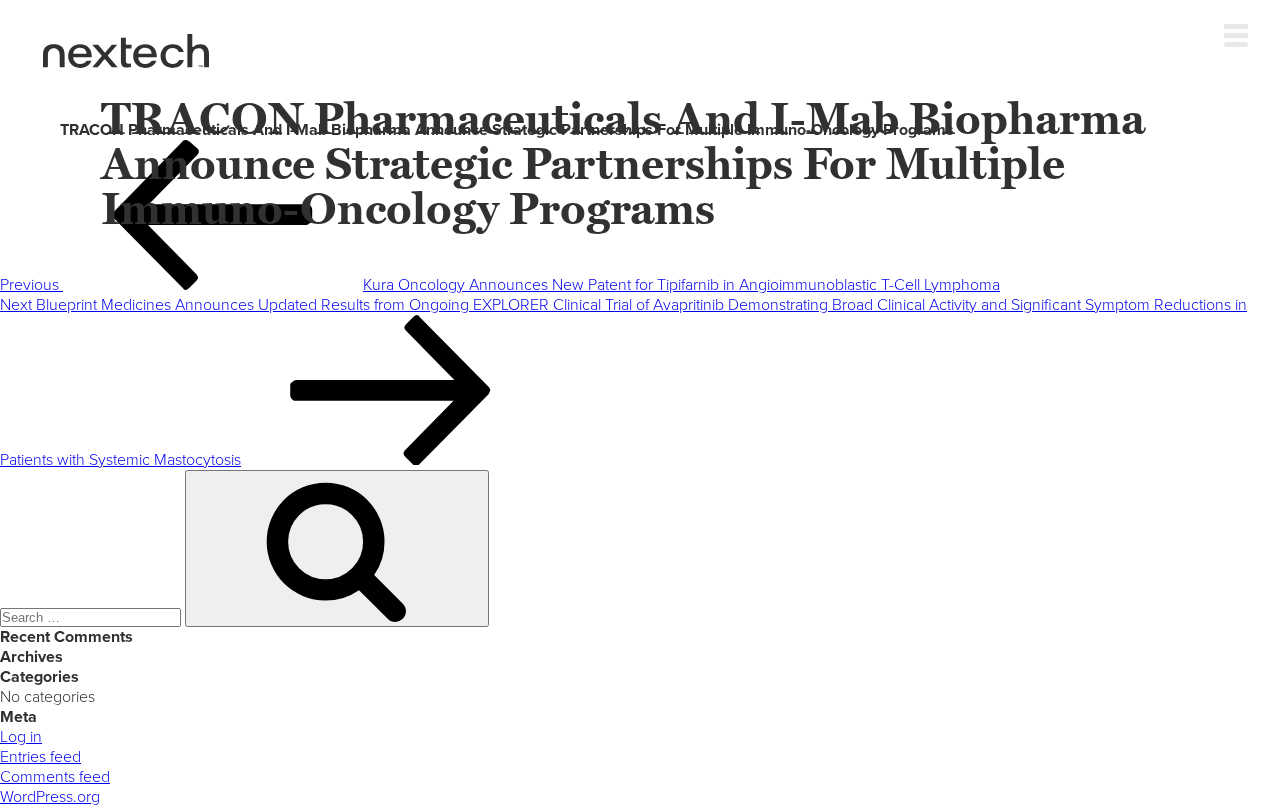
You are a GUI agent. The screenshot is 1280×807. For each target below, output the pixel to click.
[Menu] (1236, 31)
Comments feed (55, 777)
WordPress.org (50, 797)
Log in (21, 737)
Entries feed (40, 757)
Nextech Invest (126, 51)
